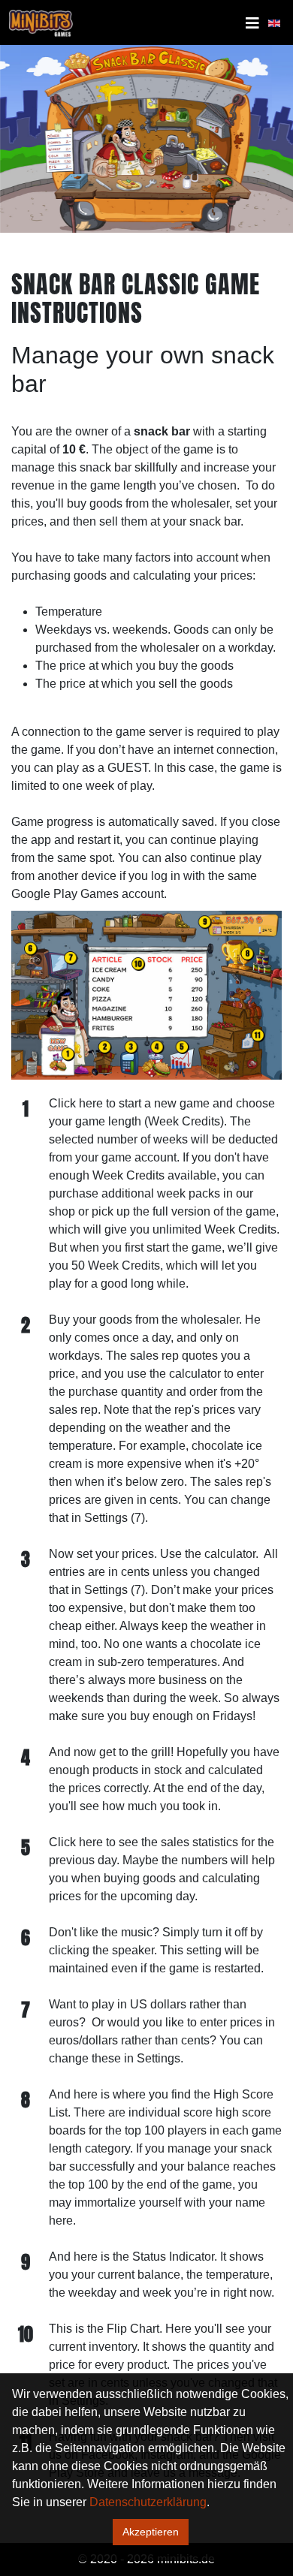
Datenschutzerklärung (148, 2502)
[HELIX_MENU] (252, 23)
